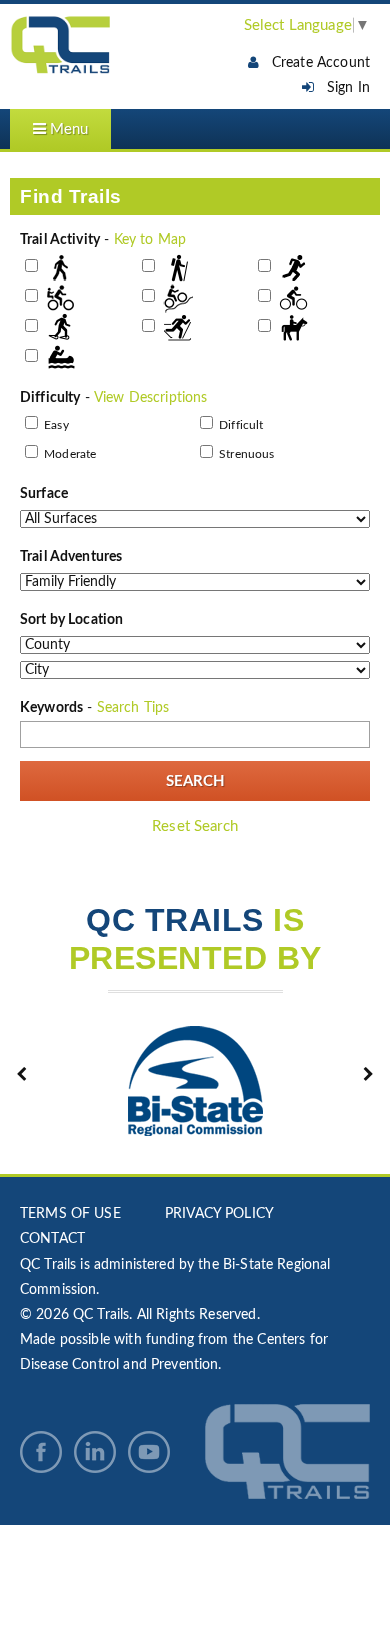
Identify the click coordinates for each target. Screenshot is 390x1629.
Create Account (314, 62)
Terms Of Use (70, 1214)
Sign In (342, 88)
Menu (67, 129)
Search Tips (133, 708)
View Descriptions (151, 398)
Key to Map (150, 240)
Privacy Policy (219, 1214)
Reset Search (195, 826)
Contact (52, 1239)
